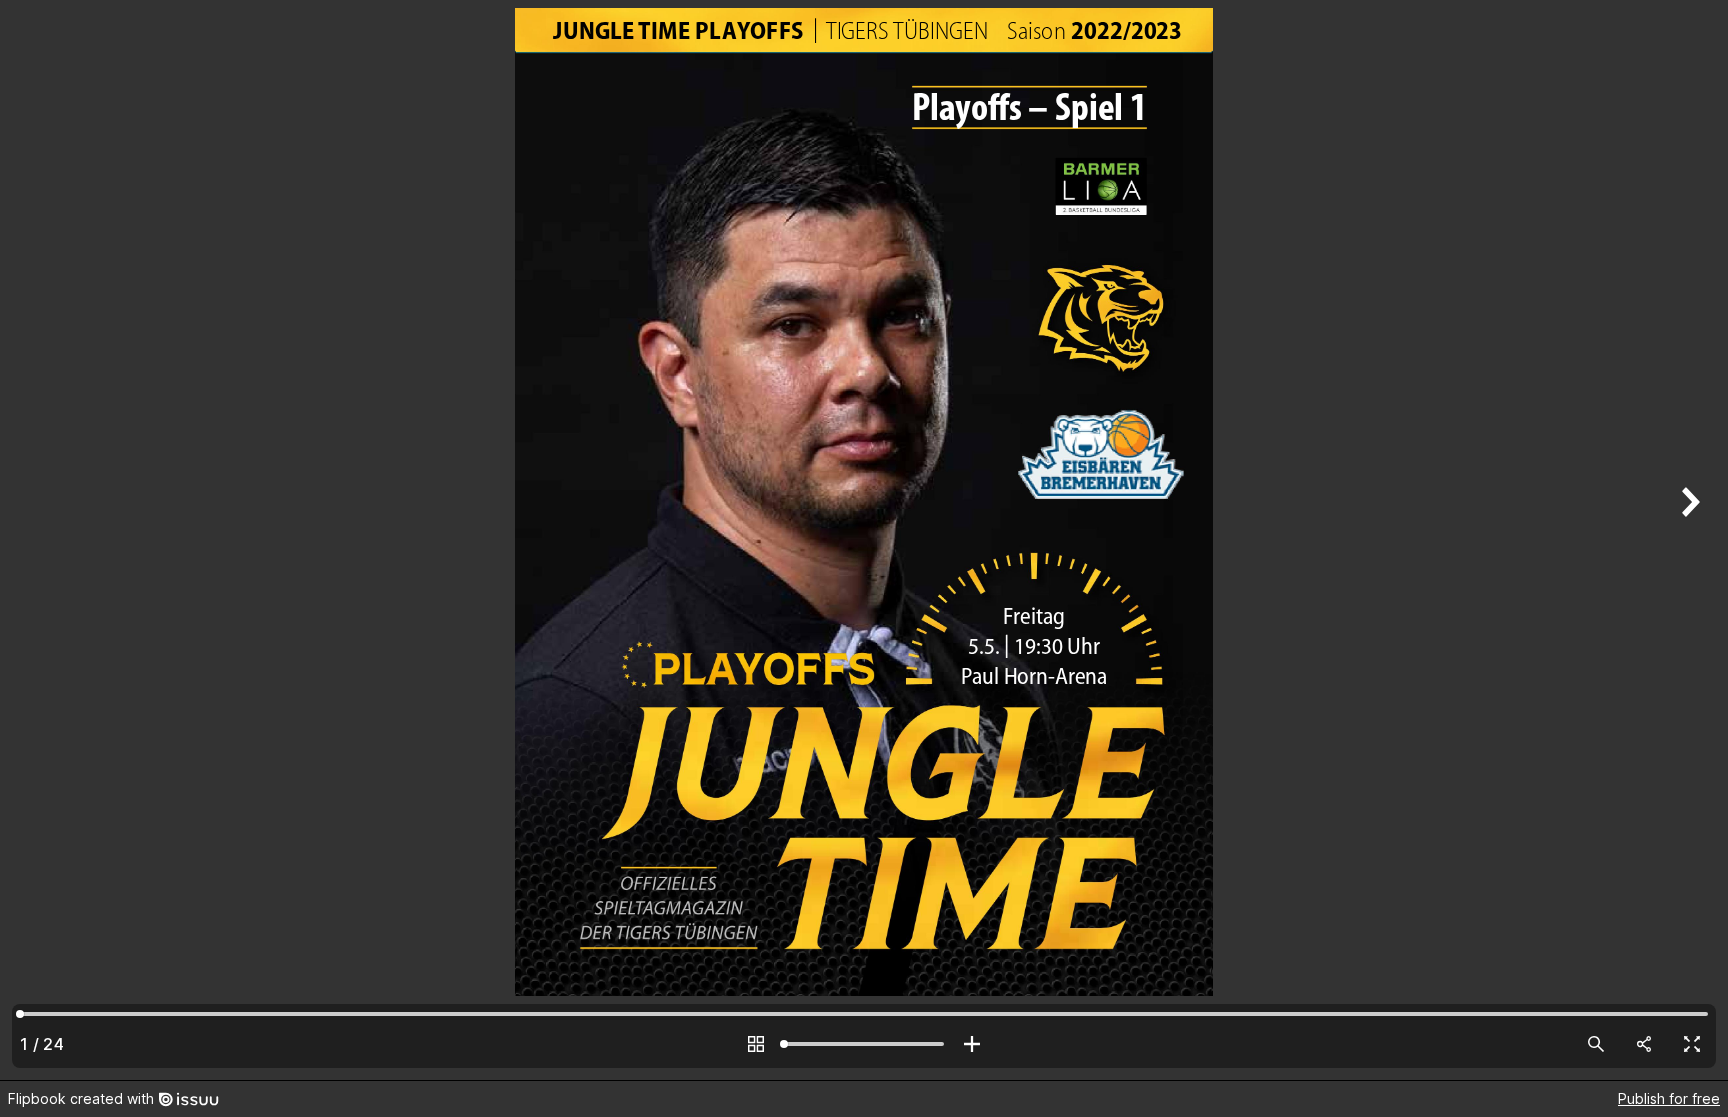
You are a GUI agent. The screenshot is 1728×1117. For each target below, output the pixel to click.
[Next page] (1688, 540)
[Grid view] (756, 1044)
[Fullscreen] (1692, 1044)
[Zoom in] (972, 1044)
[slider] (864, 1044)
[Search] (1596, 1044)
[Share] (1644, 1044)
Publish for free (1669, 1098)
